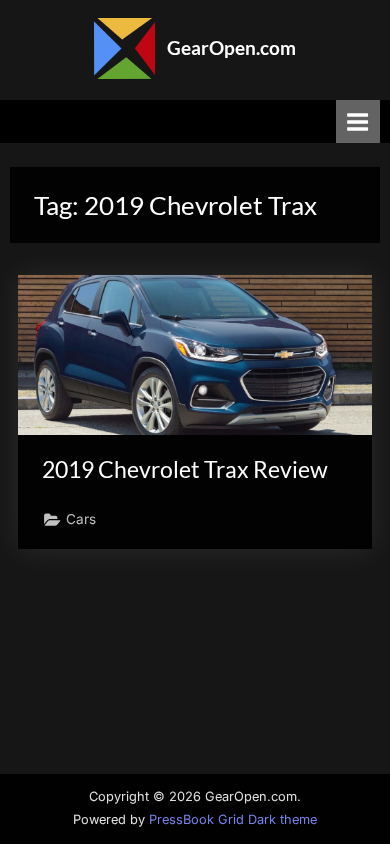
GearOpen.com (231, 47)
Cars (81, 519)
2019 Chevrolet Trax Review (185, 469)
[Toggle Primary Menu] (358, 121)
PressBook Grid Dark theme (233, 819)
